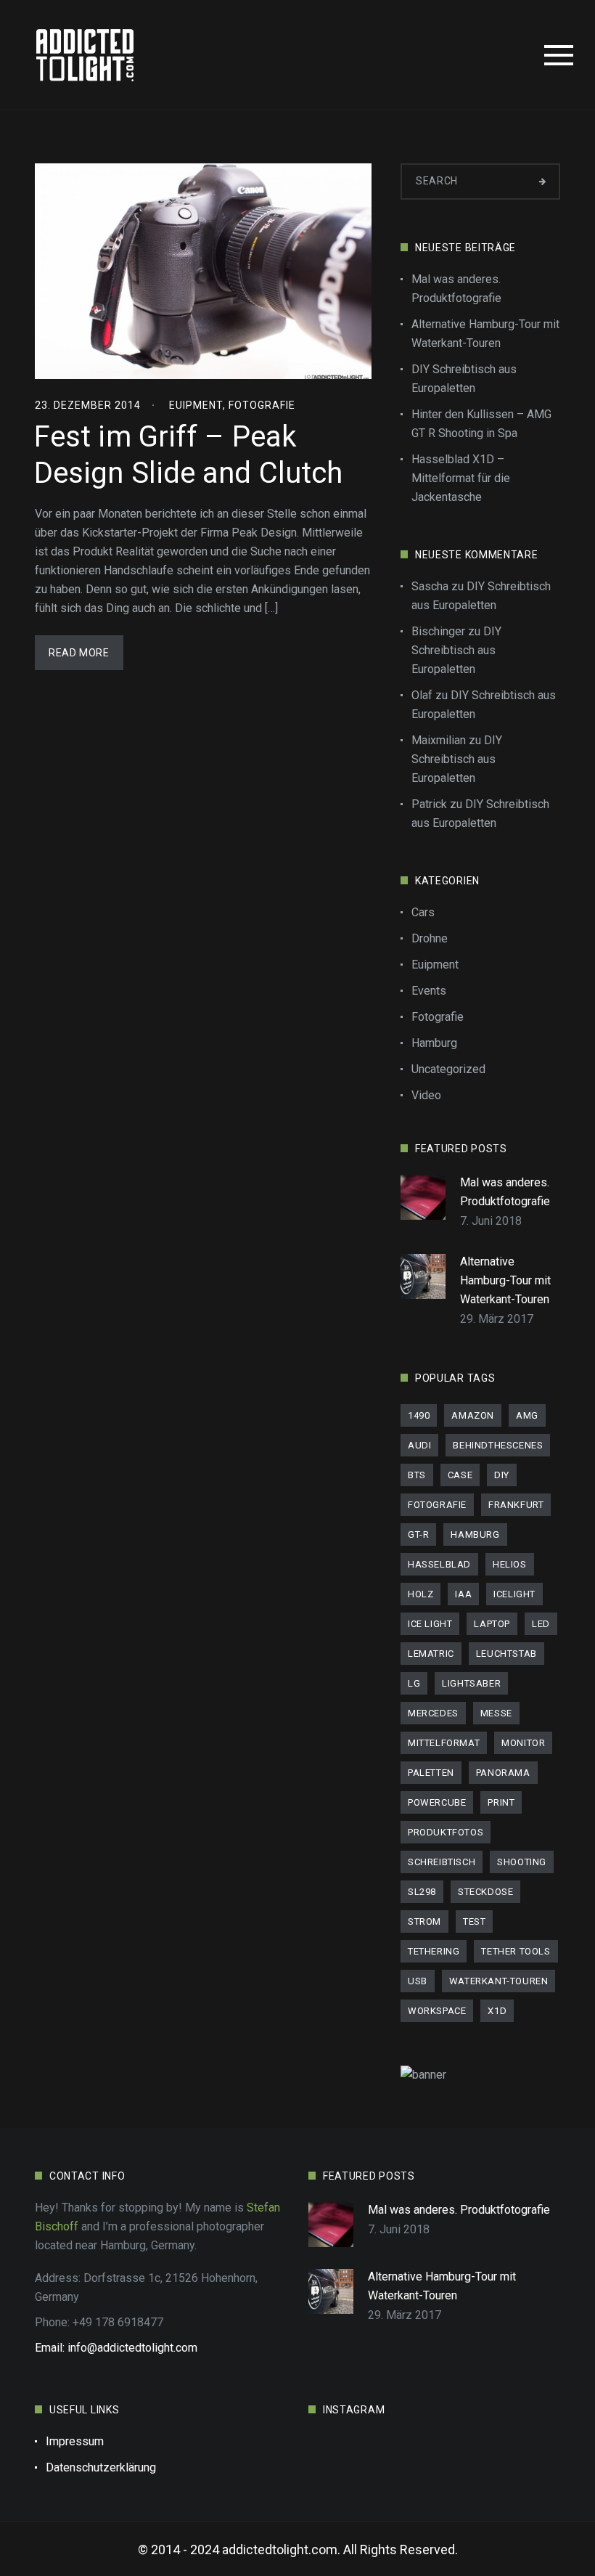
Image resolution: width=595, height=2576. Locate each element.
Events (429, 991)
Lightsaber (471, 1683)
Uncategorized (448, 1069)
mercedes (433, 1713)
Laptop (492, 1624)
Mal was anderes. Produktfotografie (456, 289)
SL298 (422, 1892)
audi (419, 1445)
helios (510, 1564)
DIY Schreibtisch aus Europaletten (464, 379)
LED (541, 1624)
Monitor (523, 1743)
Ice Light (430, 1624)
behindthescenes (498, 1445)
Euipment (196, 405)
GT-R (418, 1534)
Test (474, 1921)
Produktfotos (446, 1832)
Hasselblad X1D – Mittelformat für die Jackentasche (461, 478)
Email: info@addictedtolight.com (116, 2348)
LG (414, 1683)
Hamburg (434, 1043)
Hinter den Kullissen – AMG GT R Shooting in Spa (481, 424)
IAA (463, 1594)
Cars (423, 912)
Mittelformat (444, 1743)
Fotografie (262, 405)
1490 (419, 1415)
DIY (502, 1475)
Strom (424, 1921)
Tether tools (516, 1951)
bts (417, 1475)
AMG (527, 1415)
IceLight (514, 1594)
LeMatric (431, 1654)
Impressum (75, 2441)
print (501, 1802)
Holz (420, 1594)
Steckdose (485, 1892)
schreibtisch (442, 1862)
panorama (503, 1773)
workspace (437, 2011)
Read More (79, 653)
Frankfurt (516, 1505)
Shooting (522, 1862)
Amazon (473, 1415)
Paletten (431, 1773)
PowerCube (437, 1802)
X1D (497, 2011)
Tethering (434, 1951)
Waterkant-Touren (499, 1981)
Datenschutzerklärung (101, 2467)
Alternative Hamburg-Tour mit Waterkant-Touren (485, 334)
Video (426, 1095)
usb (418, 1981)
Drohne (430, 938)
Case (460, 1475)
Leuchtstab (506, 1654)
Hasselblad (439, 1564)
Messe (496, 1713)
